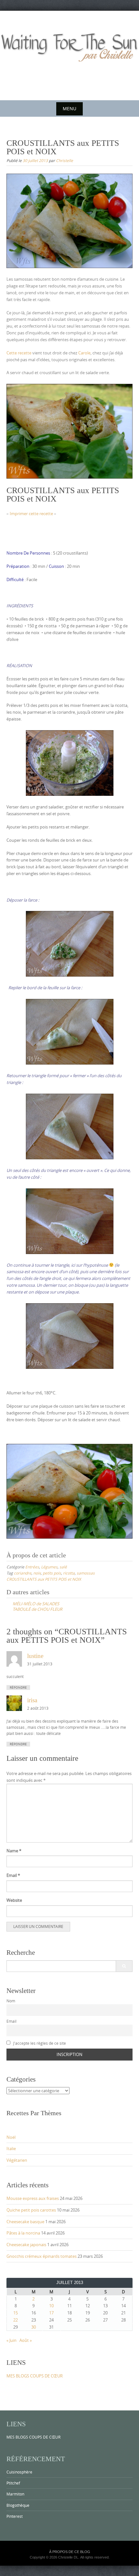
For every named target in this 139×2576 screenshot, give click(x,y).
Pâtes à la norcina (23, 2233)
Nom (11, 2001)
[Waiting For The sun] (69, 54)
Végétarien (17, 2160)
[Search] (124, 1966)
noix (37, 1573)
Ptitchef (13, 2483)
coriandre (23, 1573)
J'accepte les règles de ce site (39, 2043)
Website (14, 1900)
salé (63, 1567)
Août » (26, 2340)
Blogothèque (18, 2505)
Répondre (18, 1688)
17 (51, 2313)
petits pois (52, 1573)
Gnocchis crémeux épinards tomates (42, 2256)
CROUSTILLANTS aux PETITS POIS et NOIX (44, 1579)
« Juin (11, 2340)
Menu (69, 108)
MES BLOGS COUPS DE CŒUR (35, 2376)
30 (34, 2327)
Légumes (49, 1567)
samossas (86, 1573)
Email (13, 1875)
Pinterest (15, 2516)
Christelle (64, 160)
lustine (35, 1656)
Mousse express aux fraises (33, 2198)
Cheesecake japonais (26, 2245)
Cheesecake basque (25, 2222)
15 (16, 2313)
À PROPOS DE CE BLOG (70, 2552)
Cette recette (19, 353)
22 (16, 2320)
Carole (84, 353)
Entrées (32, 1567)
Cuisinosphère (19, 2472)
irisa (32, 1700)
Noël (11, 2137)
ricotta (69, 1573)
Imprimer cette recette (31, 514)
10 (51, 2306)
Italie (11, 2148)
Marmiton (15, 2494)
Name (14, 1851)
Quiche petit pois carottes (31, 2210)
